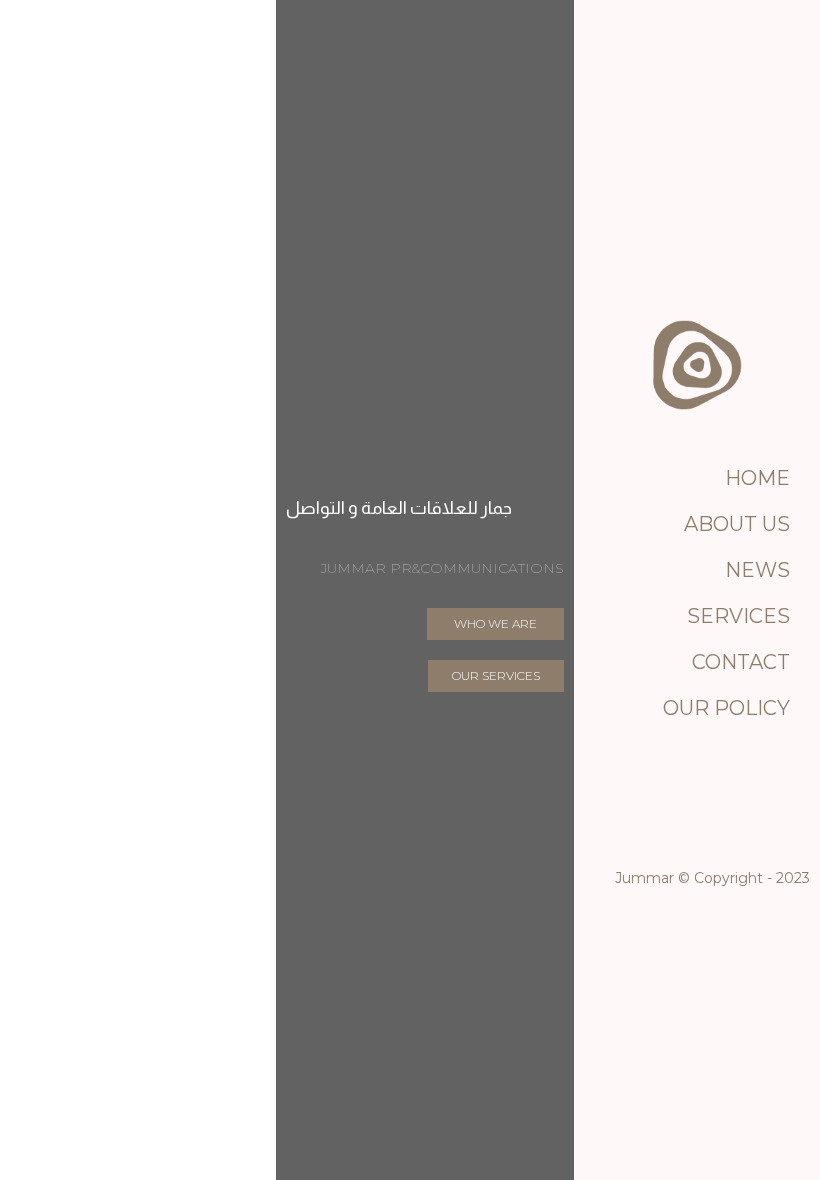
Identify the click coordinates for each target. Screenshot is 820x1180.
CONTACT (741, 662)
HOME (757, 478)
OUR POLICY (726, 708)
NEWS (757, 570)
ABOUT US (737, 524)
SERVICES (738, 616)
